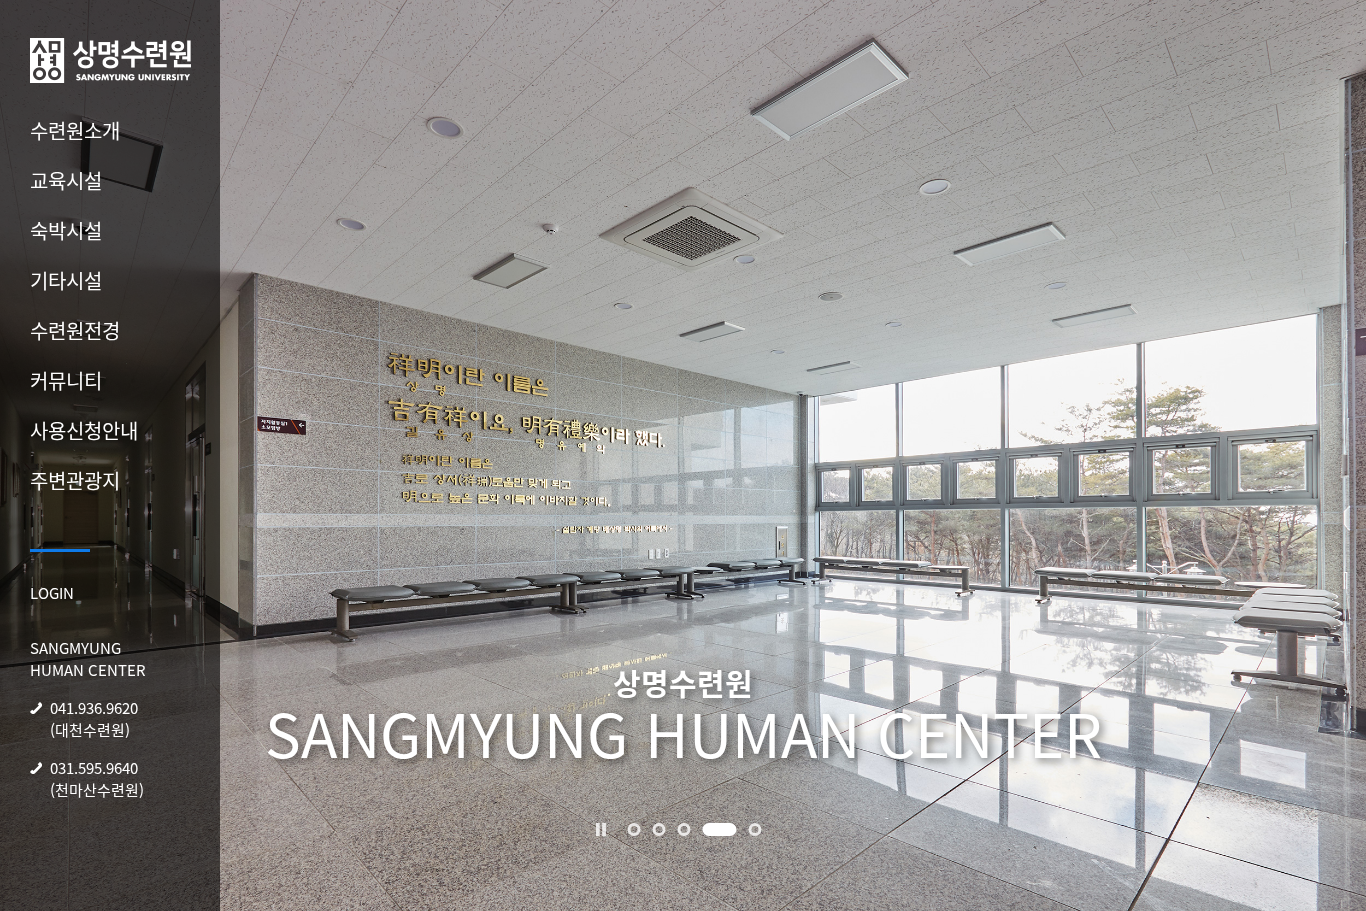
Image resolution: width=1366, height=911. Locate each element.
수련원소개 (75, 130)
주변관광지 (75, 480)
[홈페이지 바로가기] (110, 56)
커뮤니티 (66, 380)
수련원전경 (75, 330)
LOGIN (52, 593)
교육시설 (66, 180)
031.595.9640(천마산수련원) (97, 779)
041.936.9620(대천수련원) (94, 719)
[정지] (601, 828)
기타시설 (66, 280)
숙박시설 (66, 230)
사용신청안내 (84, 430)
